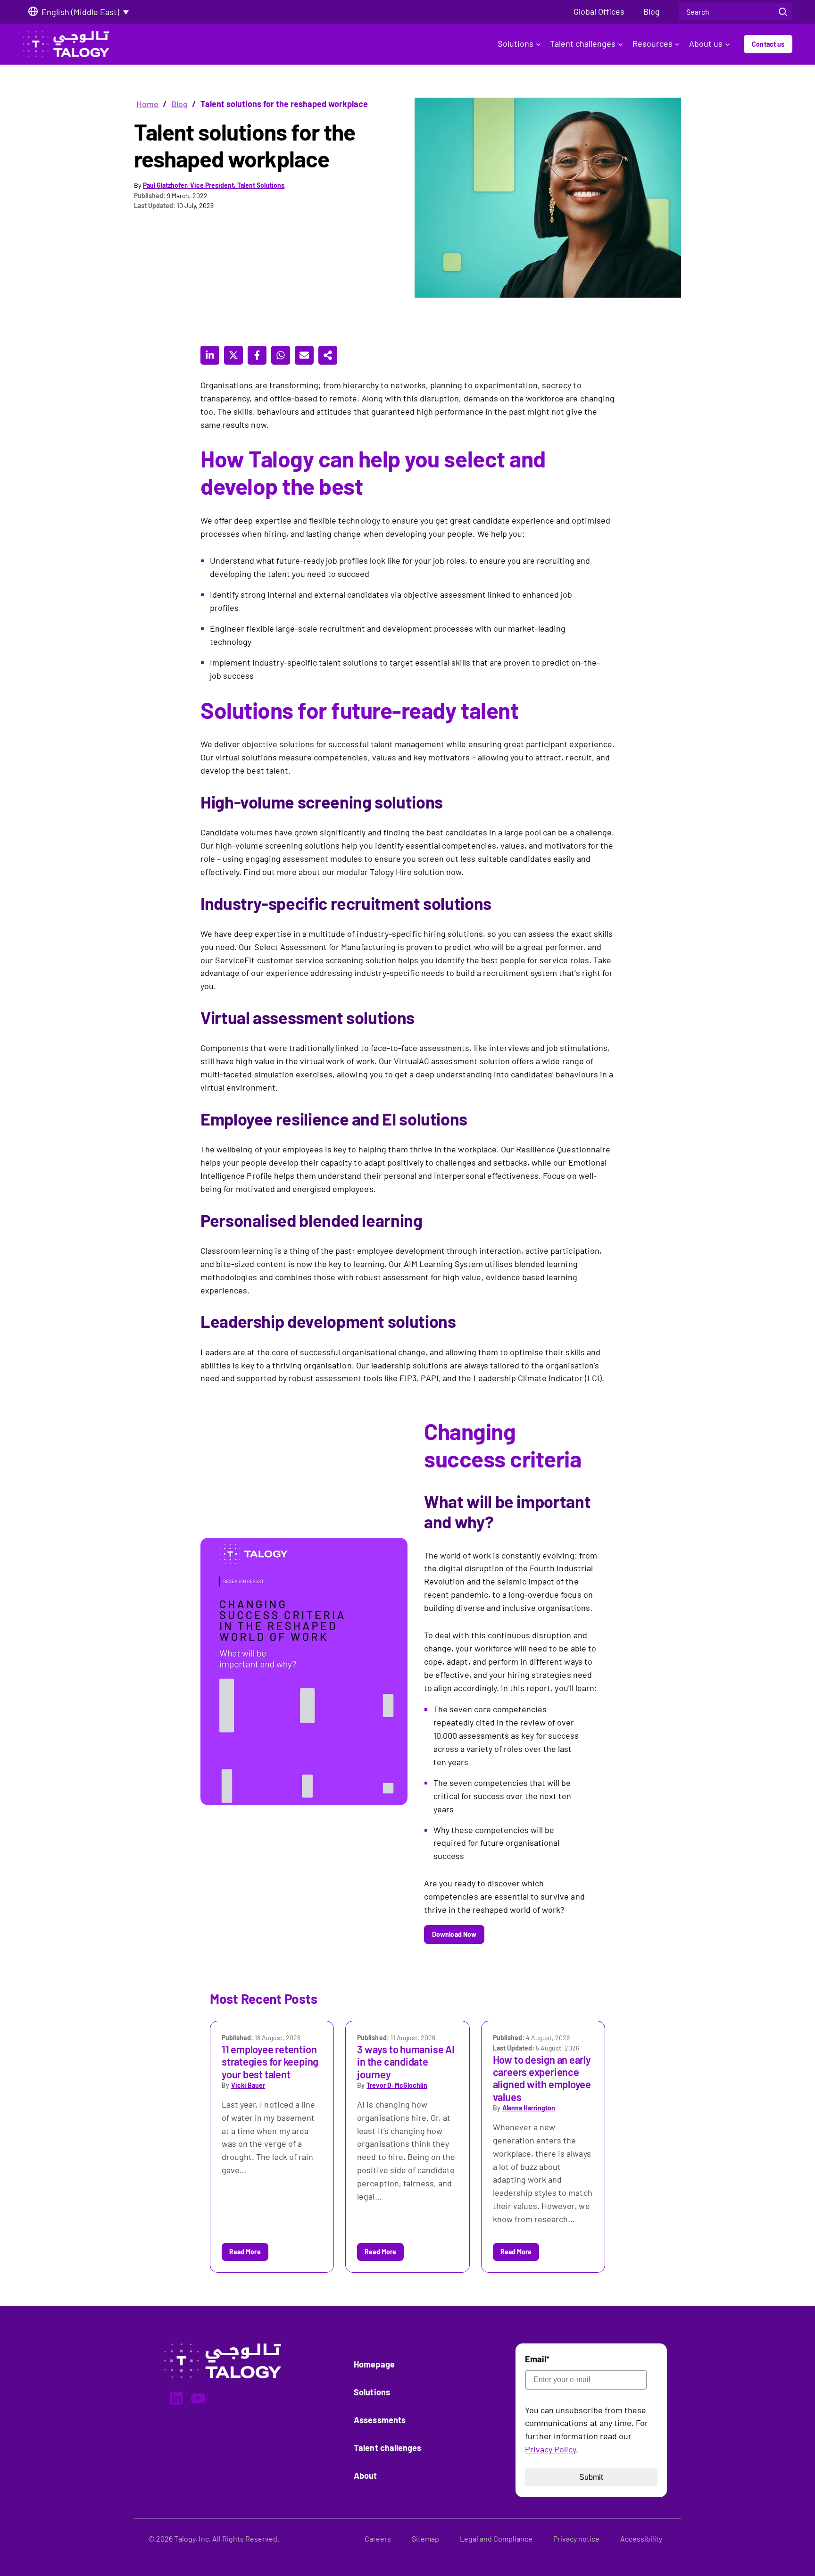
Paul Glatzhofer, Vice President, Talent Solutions (214, 185)
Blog (179, 104)
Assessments (380, 2420)
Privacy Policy (551, 2449)
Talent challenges (583, 43)
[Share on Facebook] (257, 355)
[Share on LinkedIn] (210, 355)
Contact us (768, 44)
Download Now (454, 1934)
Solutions (516, 43)
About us (706, 43)
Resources (653, 43)
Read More (245, 2252)
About (365, 2476)
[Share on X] (233, 355)
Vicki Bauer (248, 2085)
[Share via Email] (304, 355)
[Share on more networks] (328, 355)
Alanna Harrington (529, 2108)
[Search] (783, 12)
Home (147, 104)
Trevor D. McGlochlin (397, 2085)
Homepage (374, 2364)
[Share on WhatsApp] (281, 355)
